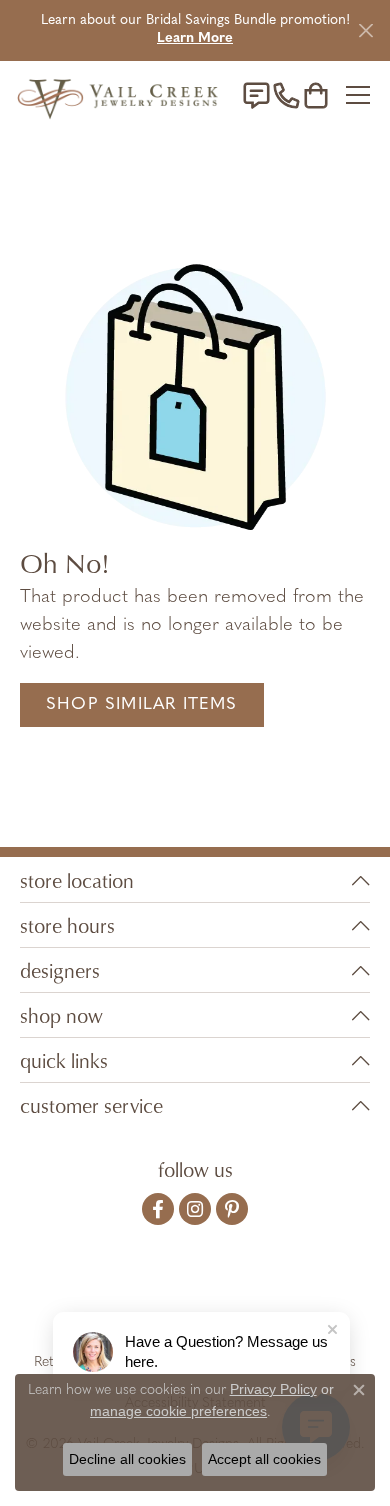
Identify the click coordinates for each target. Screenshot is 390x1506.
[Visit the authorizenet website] (252, 1300)
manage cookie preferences (178, 1411)
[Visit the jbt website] (310, 1300)
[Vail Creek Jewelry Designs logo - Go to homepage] (117, 95)
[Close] (365, 30)
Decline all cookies (127, 1459)
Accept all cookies (264, 1459)
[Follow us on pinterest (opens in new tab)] (232, 1209)
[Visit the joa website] (146, 1300)
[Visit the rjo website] (199, 1300)
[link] (256, 95)
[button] (316, 95)
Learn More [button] (195, 38)
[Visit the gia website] (85, 1300)
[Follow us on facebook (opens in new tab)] (158, 1209)
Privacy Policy (273, 1389)
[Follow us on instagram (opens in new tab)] (195, 1209)
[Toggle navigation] (358, 95)
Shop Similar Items (142, 704)
